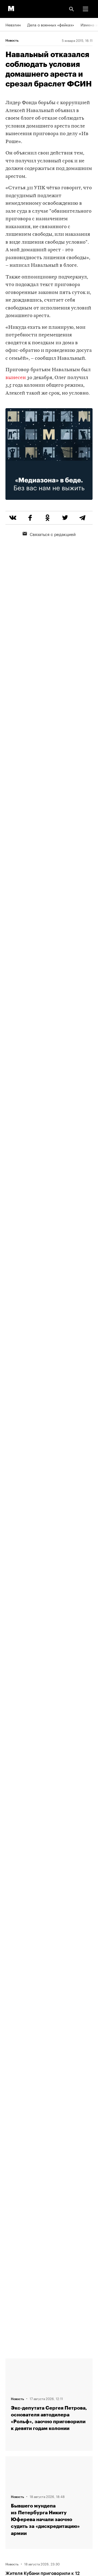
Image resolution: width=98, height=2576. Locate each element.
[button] (85, 9)
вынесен (16, 378)
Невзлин (13, 24)
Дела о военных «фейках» (51, 24)
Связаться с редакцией (53, 534)
